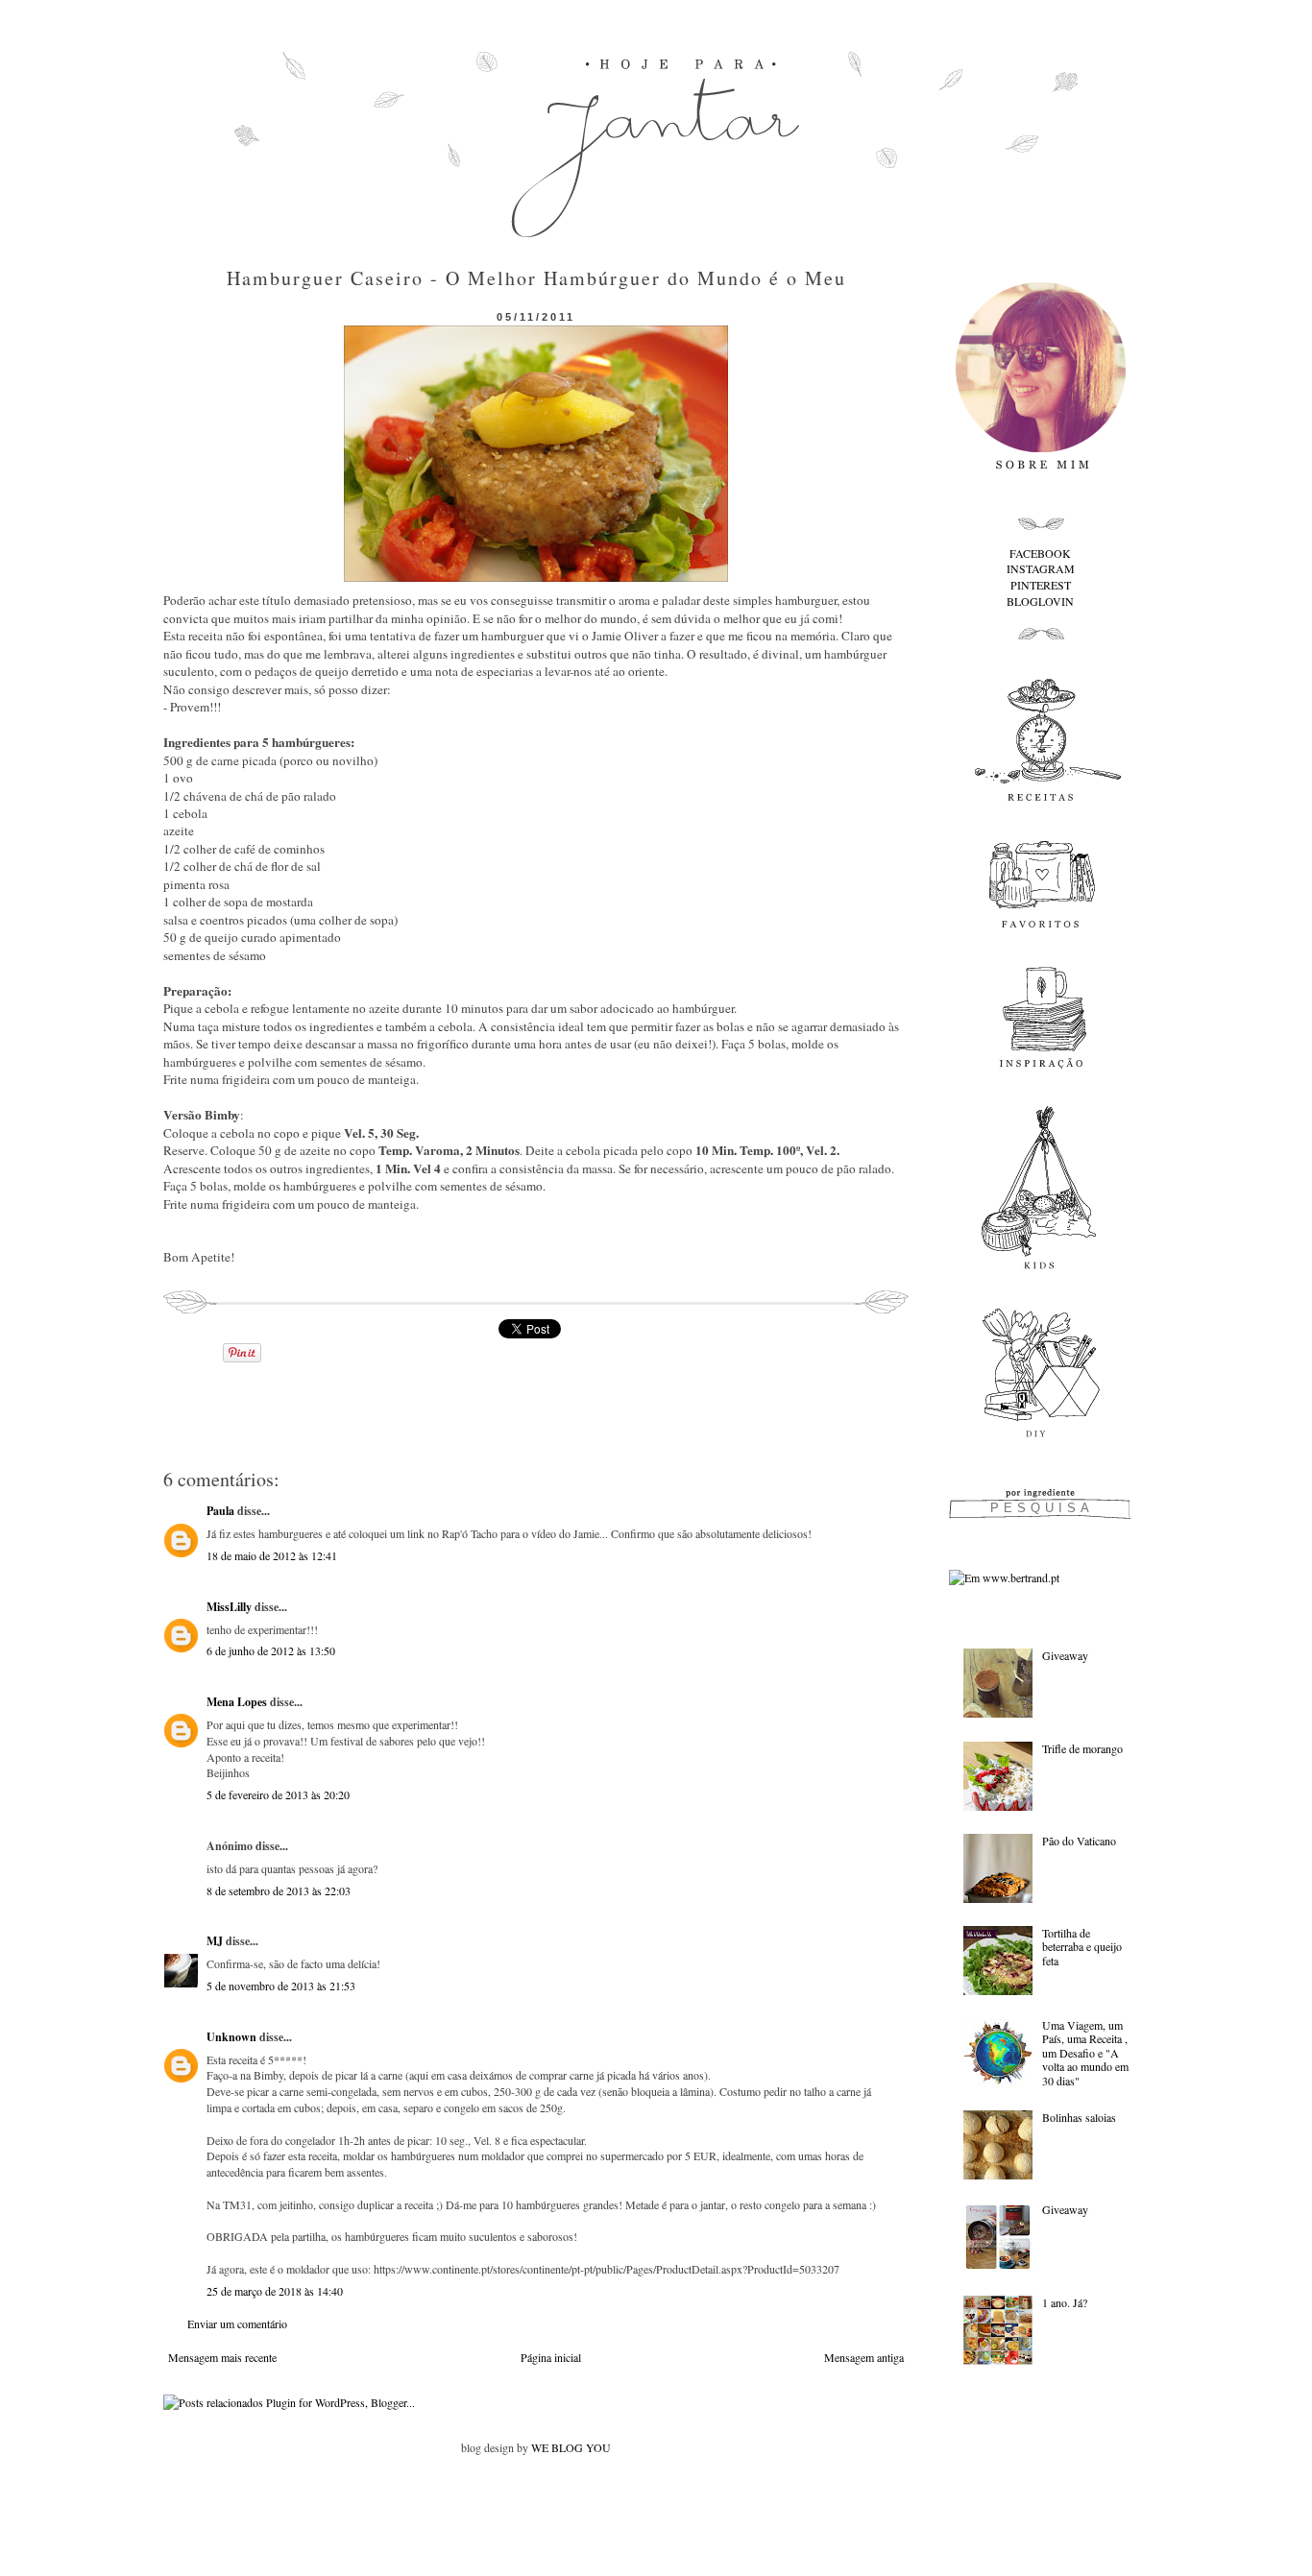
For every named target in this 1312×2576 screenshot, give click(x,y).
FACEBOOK (1040, 553)
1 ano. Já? (1065, 2302)
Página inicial (551, 2357)
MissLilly (229, 1607)
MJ (215, 1941)
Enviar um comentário (237, 2323)
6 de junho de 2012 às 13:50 (271, 1650)
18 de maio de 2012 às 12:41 (272, 1555)
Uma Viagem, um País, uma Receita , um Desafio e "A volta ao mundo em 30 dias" (1085, 2053)
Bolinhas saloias (1079, 2117)
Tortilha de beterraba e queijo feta (1082, 1947)
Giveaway (1065, 1655)
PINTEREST (1041, 585)
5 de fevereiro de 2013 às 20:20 (278, 1794)
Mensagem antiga (864, 2357)
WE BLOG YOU (571, 2447)
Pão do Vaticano (1079, 1841)
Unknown (231, 2037)
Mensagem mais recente (222, 2357)
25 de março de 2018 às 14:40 (275, 2291)
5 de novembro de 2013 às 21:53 (281, 1986)
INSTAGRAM (1041, 568)
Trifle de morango (1082, 1748)
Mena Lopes (237, 1702)
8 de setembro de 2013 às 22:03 (279, 1890)
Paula (220, 1511)
